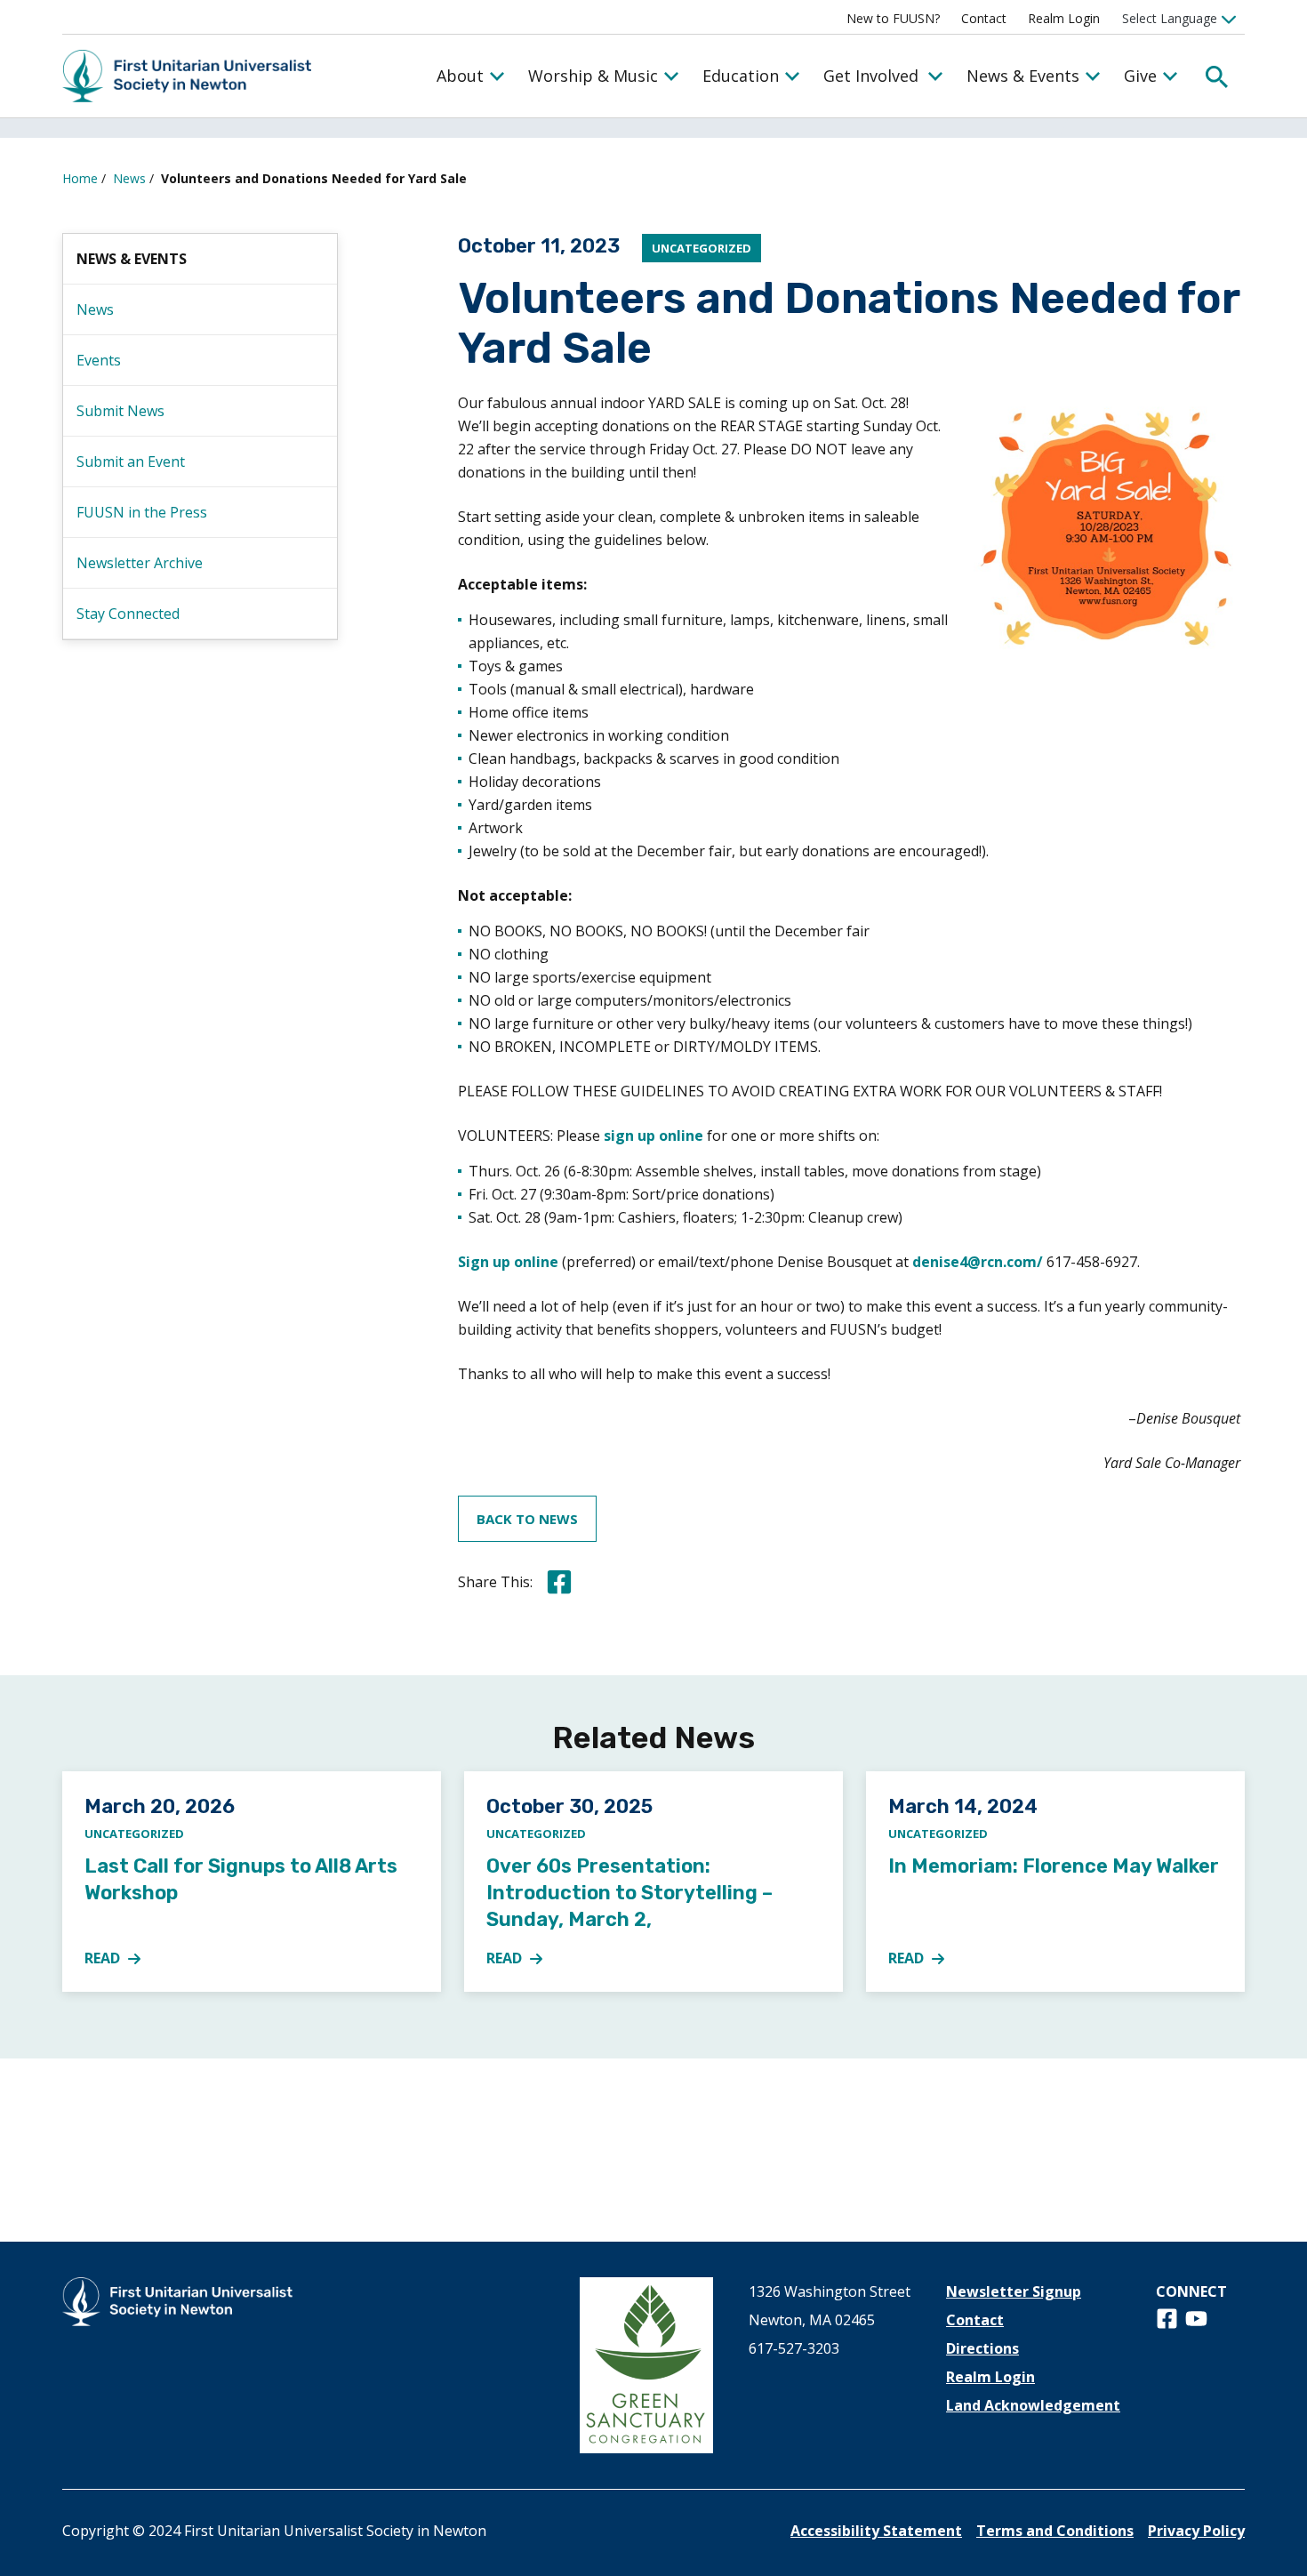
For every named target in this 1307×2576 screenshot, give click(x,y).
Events (99, 360)
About (460, 76)
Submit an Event (131, 461)
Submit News (120, 411)
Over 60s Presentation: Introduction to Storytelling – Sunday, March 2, (629, 1893)
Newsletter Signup (1014, 2291)
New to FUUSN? (893, 18)
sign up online (653, 1136)
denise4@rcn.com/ (978, 1262)
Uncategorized (702, 248)
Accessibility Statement (876, 2531)
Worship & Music (593, 76)
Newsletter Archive (140, 563)
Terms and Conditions (1055, 2531)
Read (123, 1959)
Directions (982, 2348)
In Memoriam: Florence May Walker (1054, 1866)
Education (741, 76)
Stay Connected (128, 614)
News (129, 178)
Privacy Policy (1196, 2531)
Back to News (527, 1519)
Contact (984, 18)
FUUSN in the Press (142, 512)
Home (80, 178)
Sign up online (508, 1262)
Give (1140, 76)
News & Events (1023, 76)
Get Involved (871, 76)
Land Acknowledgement (1033, 2405)
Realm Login (1064, 18)
